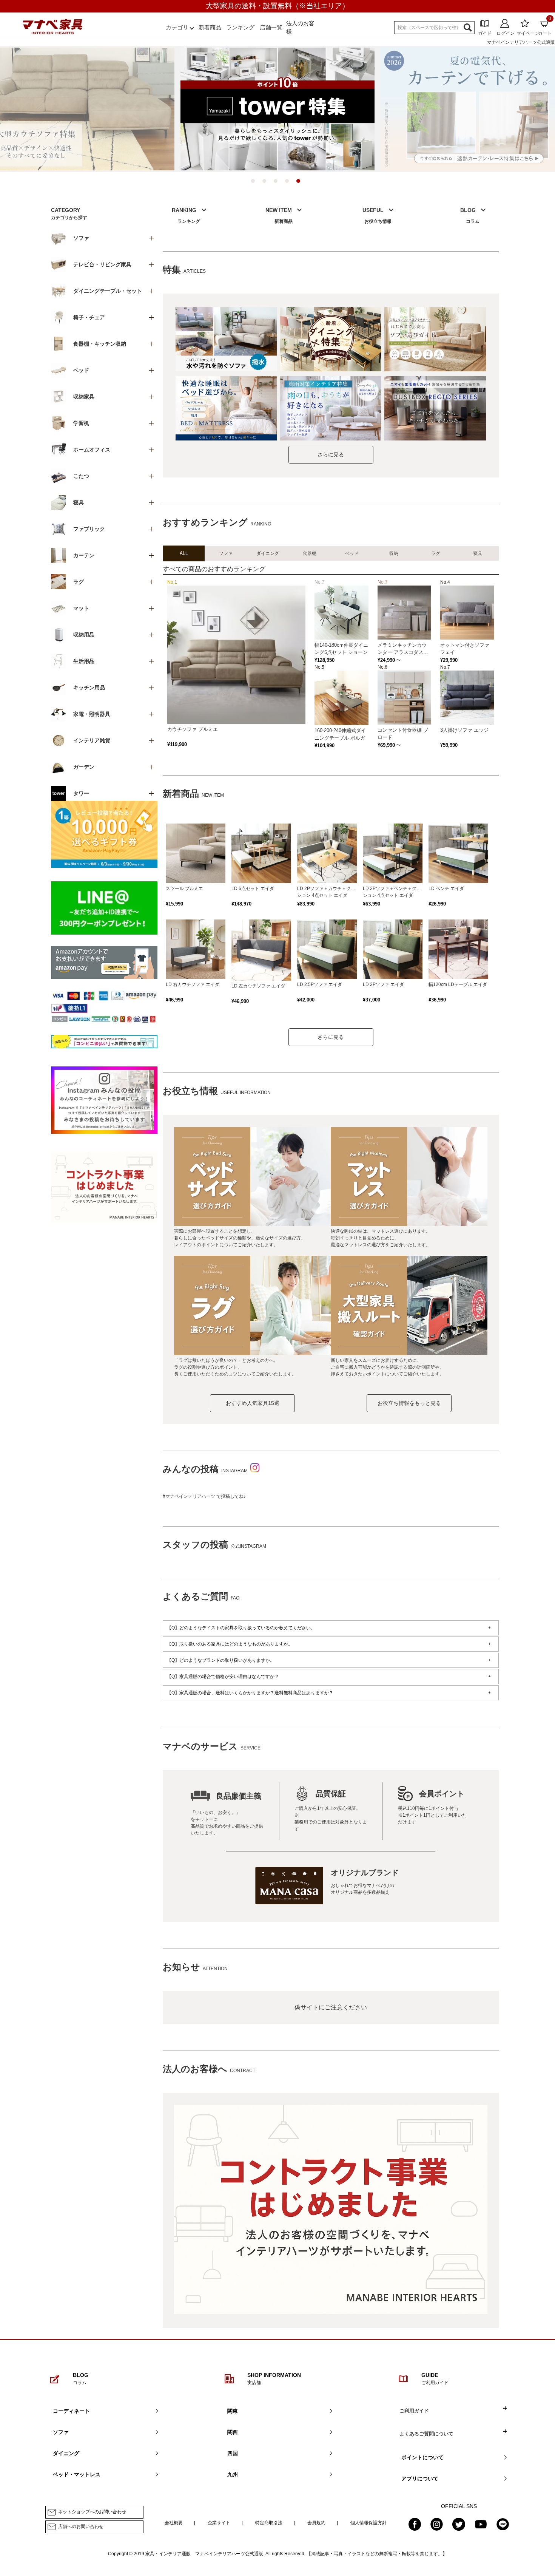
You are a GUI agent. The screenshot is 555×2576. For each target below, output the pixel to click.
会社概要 (174, 2523)
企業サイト (219, 2523)
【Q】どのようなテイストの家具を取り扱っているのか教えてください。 (241, 1628)
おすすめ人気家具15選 (253, 1403)
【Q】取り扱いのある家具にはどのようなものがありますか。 (230, 1644)
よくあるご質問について (426, 2434)
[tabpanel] (277, 109)
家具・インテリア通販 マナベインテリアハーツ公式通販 (204, 2554)
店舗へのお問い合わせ (81, 2527)
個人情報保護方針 (368, 2523)
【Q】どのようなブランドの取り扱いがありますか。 (221, 1660)
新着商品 (210, 27)
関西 (233, 2432)
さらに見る (331, 454)
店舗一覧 (271, 27)
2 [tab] (266, 183)
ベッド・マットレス (77, 2474)
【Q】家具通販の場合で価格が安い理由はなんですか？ (223, 1677)
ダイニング (66, 2453)
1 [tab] (255, 183)
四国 (233, 2453)
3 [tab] (277, 183)
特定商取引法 (269, 2523)
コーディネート (71, 2411)
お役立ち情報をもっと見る (409, 1403)
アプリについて (420, 2479)
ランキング (240, 27)
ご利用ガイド (414, 2411)
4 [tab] (289, 183)
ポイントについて (422, 2457)
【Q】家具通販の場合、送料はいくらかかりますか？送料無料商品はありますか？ (250, 1693)
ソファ (61, 2432)
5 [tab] (300, 183)
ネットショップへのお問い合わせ (92, 2512)
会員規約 (316, 2523)
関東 (233, 2411)
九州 (233, 2474)
